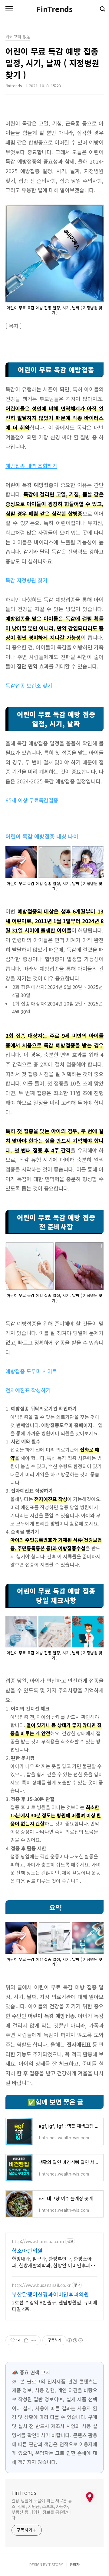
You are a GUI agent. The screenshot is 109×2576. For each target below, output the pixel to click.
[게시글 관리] (34, 2340)
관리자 (75, 2564)
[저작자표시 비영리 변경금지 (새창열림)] (75, 2340)
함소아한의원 (27, 2250)
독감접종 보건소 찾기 (29, 685)
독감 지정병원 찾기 (26, 580)
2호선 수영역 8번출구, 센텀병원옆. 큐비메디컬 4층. (54, 2305)
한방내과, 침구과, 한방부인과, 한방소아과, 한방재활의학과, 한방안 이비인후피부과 (53, 2262)
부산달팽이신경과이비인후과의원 (50, 2294)
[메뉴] (9, 9)
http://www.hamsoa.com (38, 2241)
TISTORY (56, 2564)
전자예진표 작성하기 (28, 1390)
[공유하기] (26, 2340)
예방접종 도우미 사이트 (31, 1371)
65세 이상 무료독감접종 (32, 800)
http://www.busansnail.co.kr (41, 2285)
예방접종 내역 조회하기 (31, 466)
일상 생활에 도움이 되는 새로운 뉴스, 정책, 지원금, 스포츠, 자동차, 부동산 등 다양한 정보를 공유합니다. (42, 2509)
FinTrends (54, 9)
